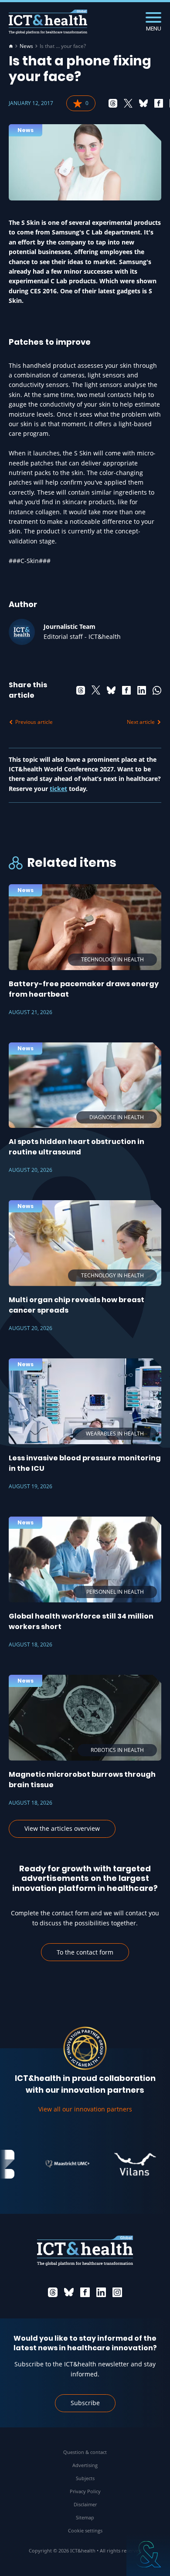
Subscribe (85, 2403)
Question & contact (85, 2452)
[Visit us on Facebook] (85, 2292)
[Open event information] (148, 2554)
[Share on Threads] (113, 103)
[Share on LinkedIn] (142, 690)
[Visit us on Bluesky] (69, 2292)
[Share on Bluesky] (143, 103)
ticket (58, 789)
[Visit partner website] (56, 2164)
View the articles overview (62, 1828)
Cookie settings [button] (85, 2530)
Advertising (85, 2465)
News (26, 46)
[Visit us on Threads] (53, 2292)
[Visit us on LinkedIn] (101, 2292)
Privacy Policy (85, 2491)
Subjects (85, 2478)
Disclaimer (85, 2504)
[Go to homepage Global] (48, 22)
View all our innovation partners (85, 2109)
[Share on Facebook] (159, 103)
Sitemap (85, 2517)
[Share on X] (128, 103)
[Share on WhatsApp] (157, 690)
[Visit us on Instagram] (117, 2292)
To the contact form (85, 1952)
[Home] (11, 46)
